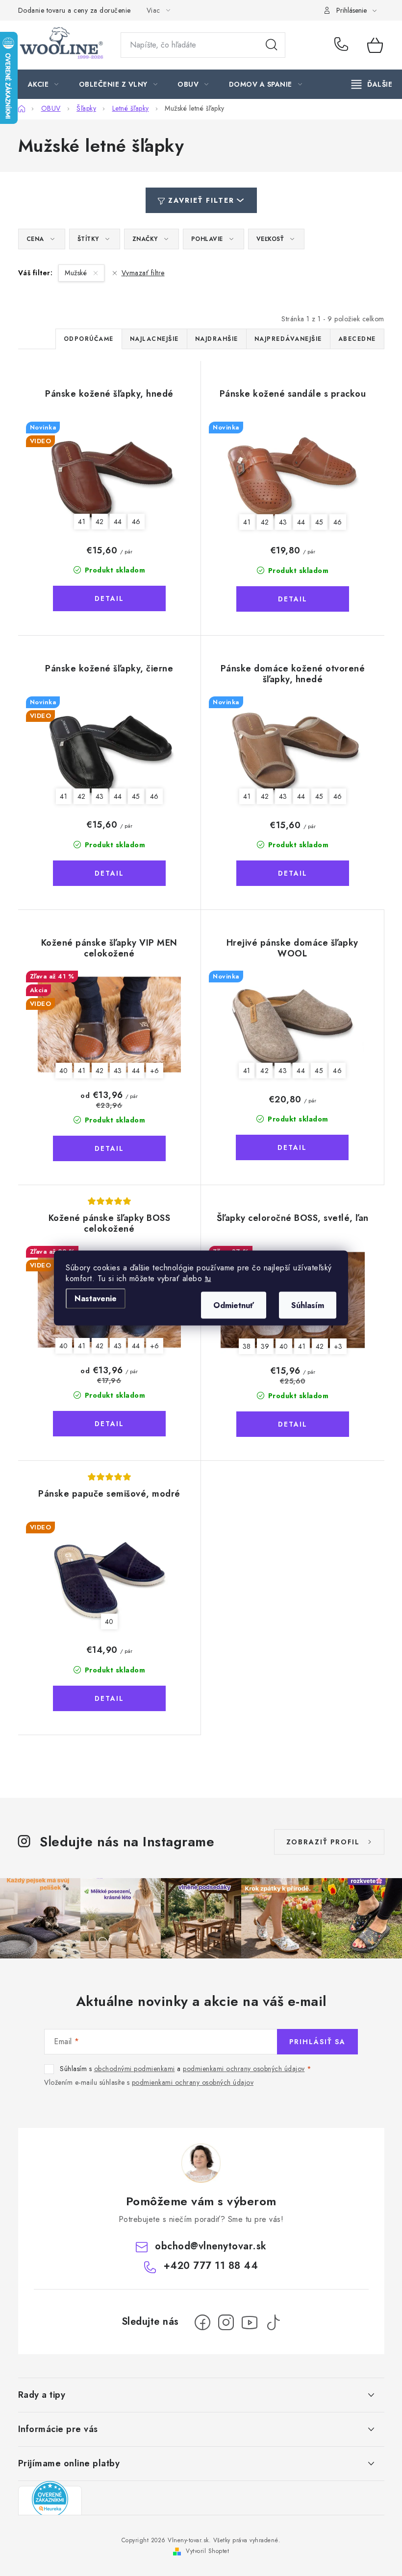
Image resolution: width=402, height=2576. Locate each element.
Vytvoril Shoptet (207, 2551)
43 (283, 522)
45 (319, 522)
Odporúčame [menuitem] (89, 339)
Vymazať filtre (143, 273)
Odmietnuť (234, 1305)
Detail (109, 598)
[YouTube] (250, 2322)
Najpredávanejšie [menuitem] (288, 339)
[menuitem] (43, 84)
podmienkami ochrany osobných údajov (244, 2069)
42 (100, 522)
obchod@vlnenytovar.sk (211, 2246)
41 (82, 522)
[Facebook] (202, 2322)
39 (265, 1346)
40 (64, 1071)
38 (247, 1346)
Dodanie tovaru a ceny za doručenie (75, 10)
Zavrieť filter (201, 200)
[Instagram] (226, 2322)
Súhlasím (308, 1305)
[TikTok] (273, 2322)
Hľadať (272, 45)
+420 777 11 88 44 (344, 45)
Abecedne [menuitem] (357, 339)
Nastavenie (96, 1299)
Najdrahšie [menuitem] (217, 339)
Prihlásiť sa (317, 2042)
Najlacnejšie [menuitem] (154, 339)
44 (118, 522)
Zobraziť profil (323, 1842)
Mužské (77, 273)
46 (136, 522)
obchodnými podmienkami (135, 2069)
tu (208, 1278)
